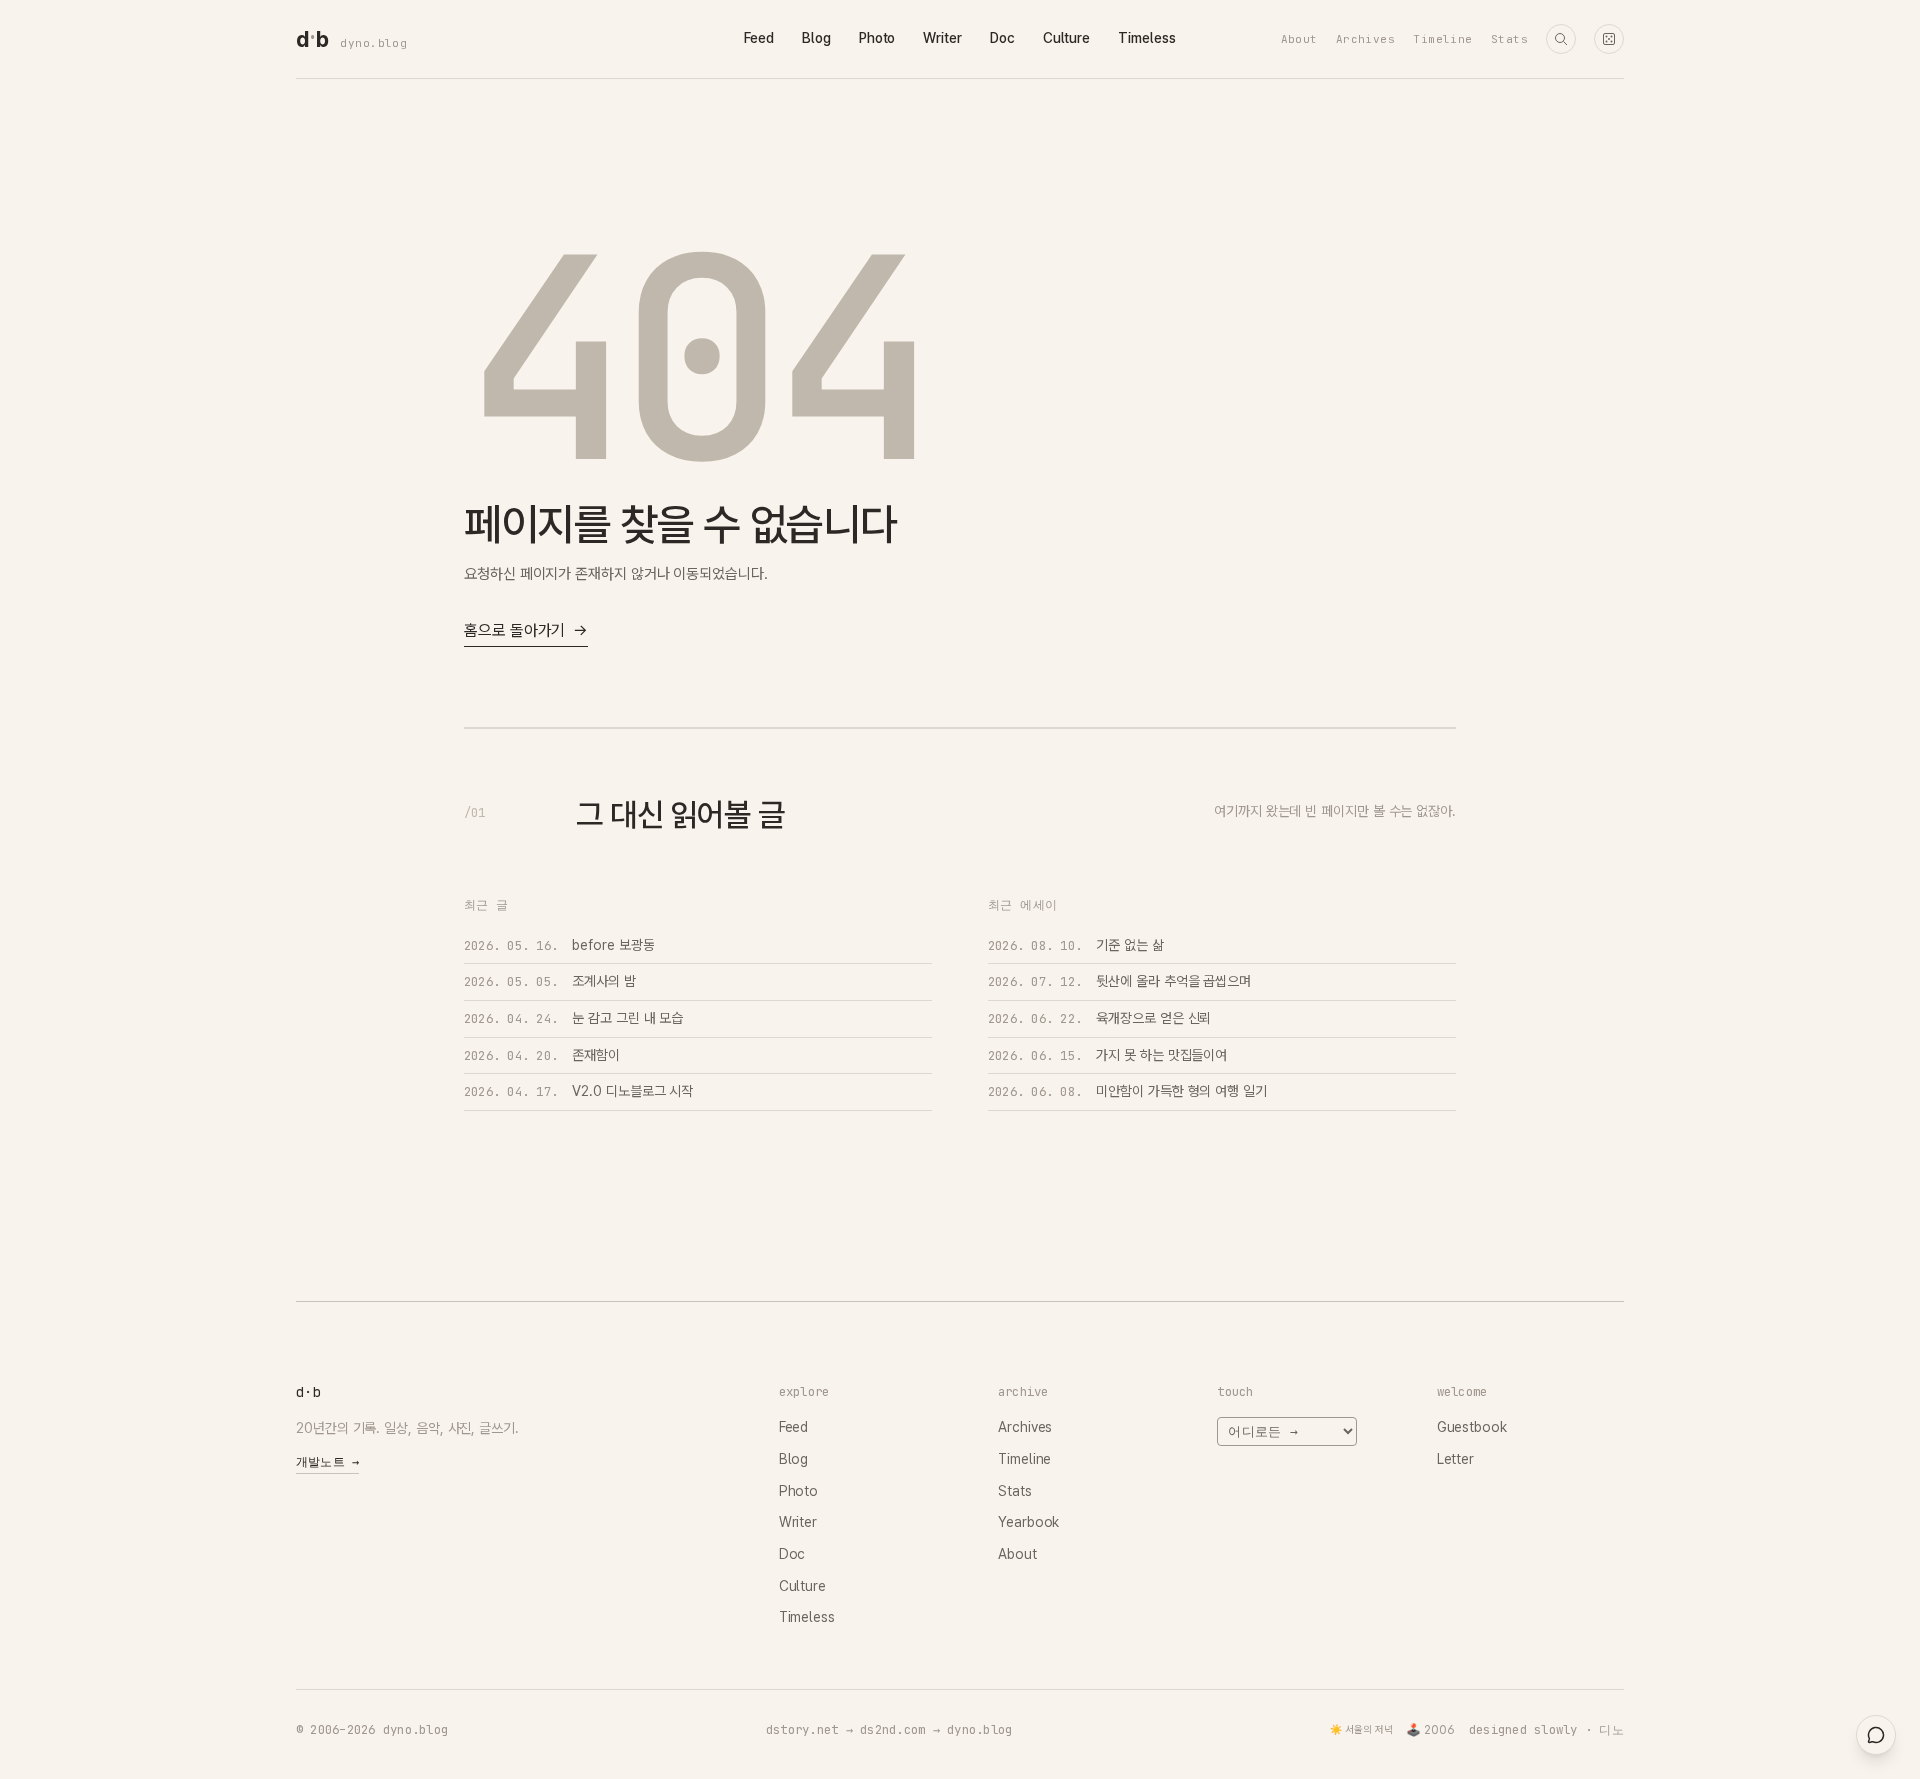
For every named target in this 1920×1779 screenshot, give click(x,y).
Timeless (1146, 38)
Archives (1366, 39)
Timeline (1443, 39)
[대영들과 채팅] (1876, 1735)
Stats (1509, 39)
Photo (877, 38)
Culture (1066, 38)
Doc (1002, 38)
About (1299, 39)
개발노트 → (327, 1462)
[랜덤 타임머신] (1609, 39)
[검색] (1561, 39)
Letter (1456, 1459)
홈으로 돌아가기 (526, 630)
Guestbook (1472, 1427)
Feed (759, 38)
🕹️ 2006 (1430, 1730)
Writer (942, 38)
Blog (816, 38)
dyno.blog (373, 43)
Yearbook (1028, 1522)
